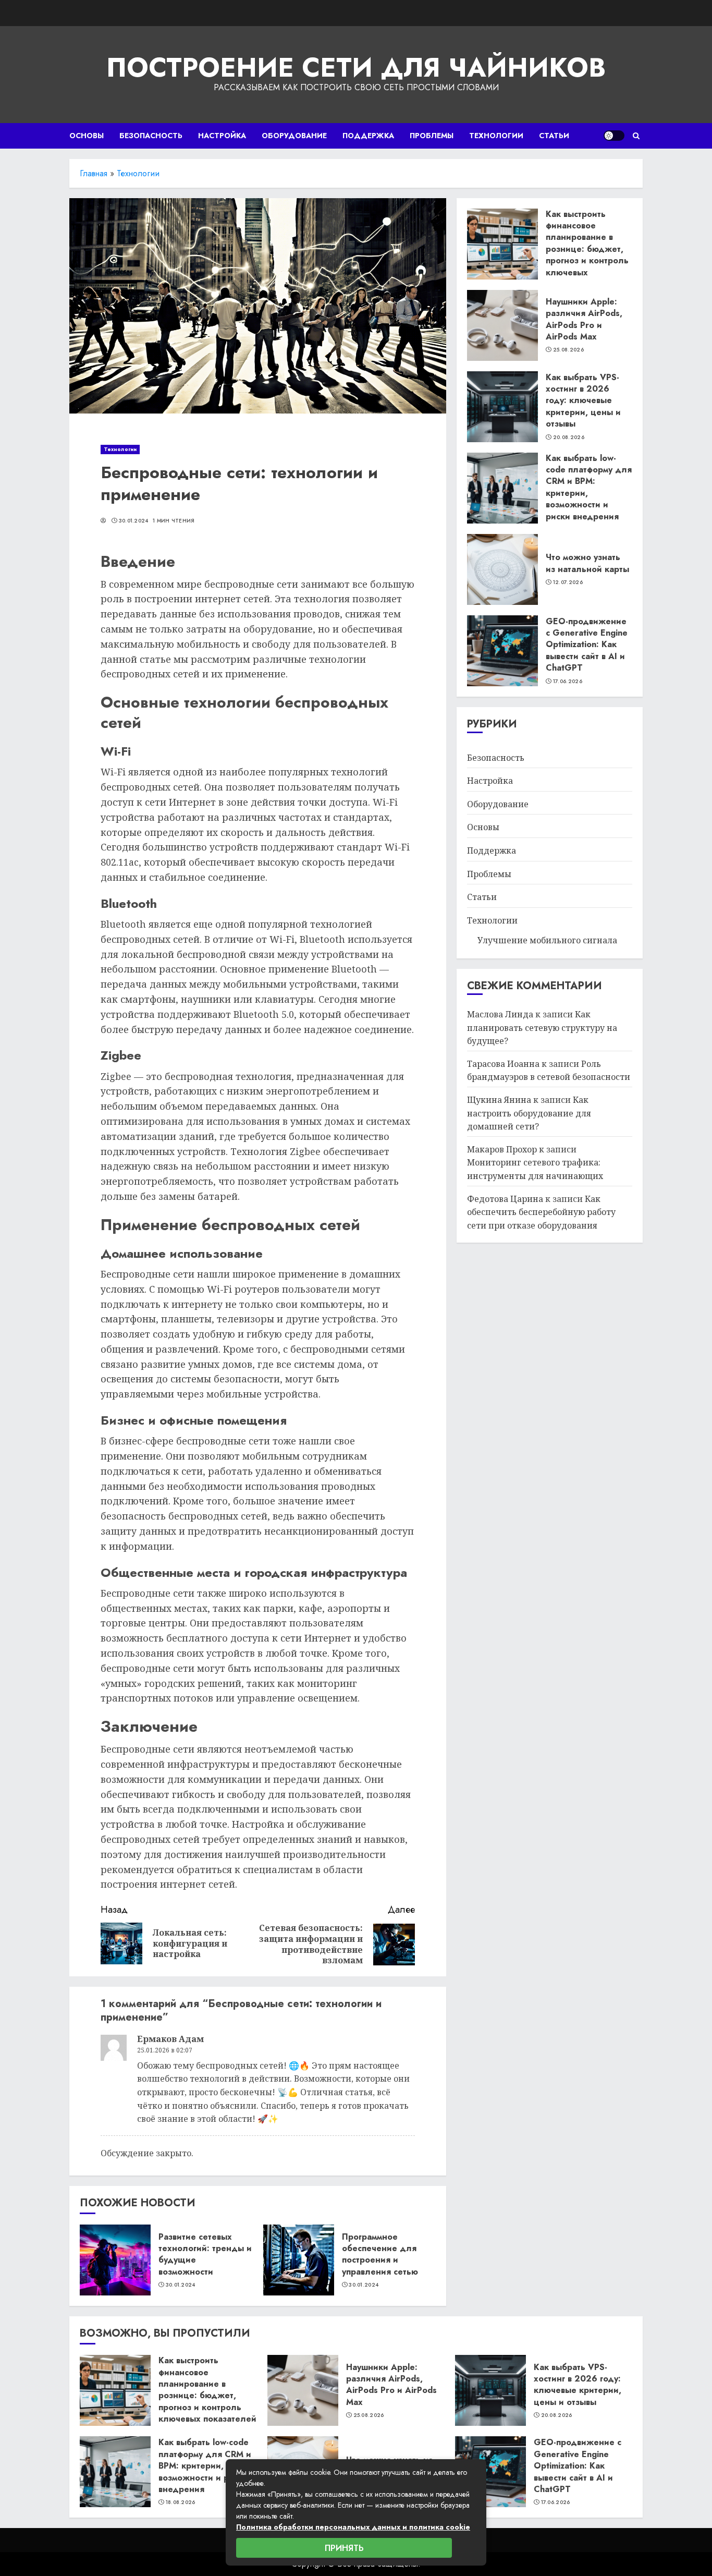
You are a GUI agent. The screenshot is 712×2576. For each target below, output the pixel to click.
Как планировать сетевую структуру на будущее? (542, 1028)
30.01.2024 (134, 521)
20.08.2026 (569, 438)
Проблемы (432, 136)
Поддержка (368, 136)
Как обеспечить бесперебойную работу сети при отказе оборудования (541, 1212)
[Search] (636, 136)
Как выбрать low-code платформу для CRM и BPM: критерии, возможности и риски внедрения (589, 487)
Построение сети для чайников (356, 68)
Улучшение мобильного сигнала (547, 941)
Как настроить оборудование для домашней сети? (529, 1114)
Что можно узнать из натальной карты (587, 563)
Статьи (554, 136)
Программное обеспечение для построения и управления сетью (380, 2254)
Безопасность (151, 136)
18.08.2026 (181, 2502)
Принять (344, 2548)
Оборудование (294, 136)
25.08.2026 (568, 350)
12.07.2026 (568, 583)
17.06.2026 (568, 682)
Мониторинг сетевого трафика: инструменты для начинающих (535, 1170)
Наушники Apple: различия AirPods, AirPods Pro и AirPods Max (584, 319)
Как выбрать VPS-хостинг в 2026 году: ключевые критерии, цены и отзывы (583, 401)
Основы (87, 136)
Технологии (496, 136)
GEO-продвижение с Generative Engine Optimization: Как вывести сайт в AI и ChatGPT (587, 645)
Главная (94, 173)
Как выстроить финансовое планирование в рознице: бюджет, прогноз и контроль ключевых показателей (587, 249)
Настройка (222, 136)
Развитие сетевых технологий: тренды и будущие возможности (205, 2254)
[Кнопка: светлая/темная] (614, 136)
